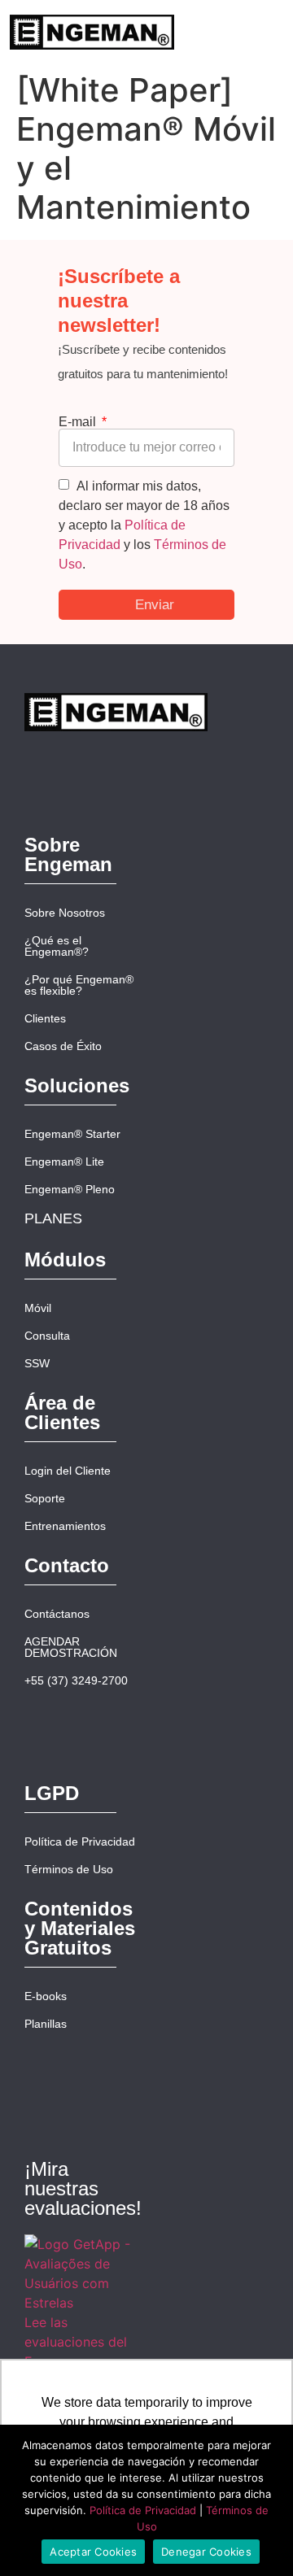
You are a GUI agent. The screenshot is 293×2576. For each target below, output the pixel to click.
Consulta (47, 1336)
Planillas (46, 2024)
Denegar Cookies (206, 2552)
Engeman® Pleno (70, 1189)
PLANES (53, 1218)
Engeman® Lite (64, 1162)
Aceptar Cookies (93, 2552)
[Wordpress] (247, 732)
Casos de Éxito (63, 1046)
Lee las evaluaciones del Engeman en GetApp (76, 2352)
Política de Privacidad (80, 1842)
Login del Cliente (68, 1471)
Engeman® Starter (72, 1134)
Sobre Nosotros (65, 913)
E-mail (79, 422)
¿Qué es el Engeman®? (57, 946)
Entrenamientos (65, 1526)
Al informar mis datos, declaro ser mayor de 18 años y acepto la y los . (144, 525)
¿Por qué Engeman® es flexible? (79, 985)
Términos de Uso (69, 1869)
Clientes (45, 1018)
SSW (37, 1363)
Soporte (45, 1498)
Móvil (38, 1308)
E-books (46, 1996)
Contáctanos (57, 1614)
